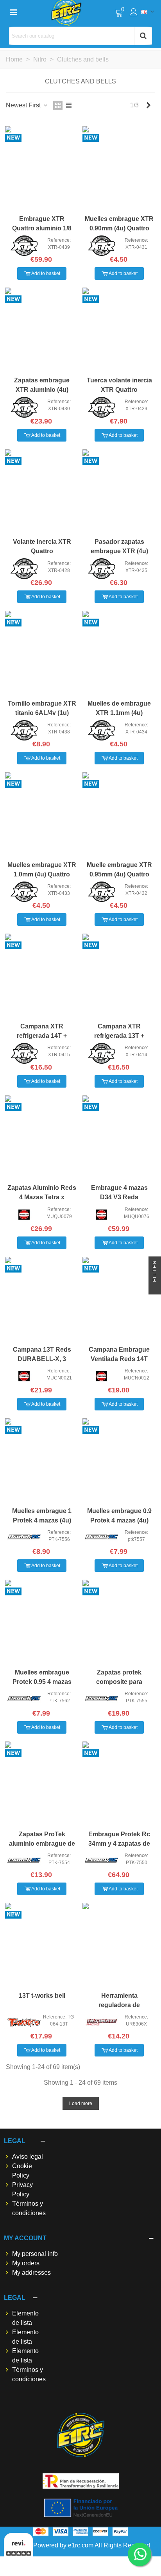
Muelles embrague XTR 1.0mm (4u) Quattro (42, 870)
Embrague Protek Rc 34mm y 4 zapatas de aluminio (119, 1844)
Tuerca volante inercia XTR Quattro (119, 385)
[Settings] (134, 12)
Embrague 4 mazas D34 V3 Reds (119, 1192)
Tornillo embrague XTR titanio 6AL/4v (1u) (42, 708)
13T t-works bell (42, 1996)
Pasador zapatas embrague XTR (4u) (119, 546)
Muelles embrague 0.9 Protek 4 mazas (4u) (119, 1516)
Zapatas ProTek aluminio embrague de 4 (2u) (42, 1844)
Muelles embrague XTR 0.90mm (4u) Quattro (119, 224)
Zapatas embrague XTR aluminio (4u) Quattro (42, 390)
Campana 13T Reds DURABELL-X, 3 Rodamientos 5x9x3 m (42, 1359)
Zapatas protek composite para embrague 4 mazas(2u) (119, 1682)
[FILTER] (155, 1288)
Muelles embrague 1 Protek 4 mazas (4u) (42, 1516)
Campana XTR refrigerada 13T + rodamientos (119, 1036)
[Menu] (13, 12)
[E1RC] (81, 2435)
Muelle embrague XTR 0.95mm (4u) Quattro (119, 870)
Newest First (24, 105)
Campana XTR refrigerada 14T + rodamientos (42, 1036)
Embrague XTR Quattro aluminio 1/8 (42, 224)
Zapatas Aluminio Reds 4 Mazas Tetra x (42, 1192)
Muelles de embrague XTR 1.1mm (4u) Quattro (119, 713)
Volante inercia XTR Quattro (42, 546)
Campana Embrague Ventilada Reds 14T (119, 1354)
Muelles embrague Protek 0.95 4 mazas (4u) (42, 1682)
